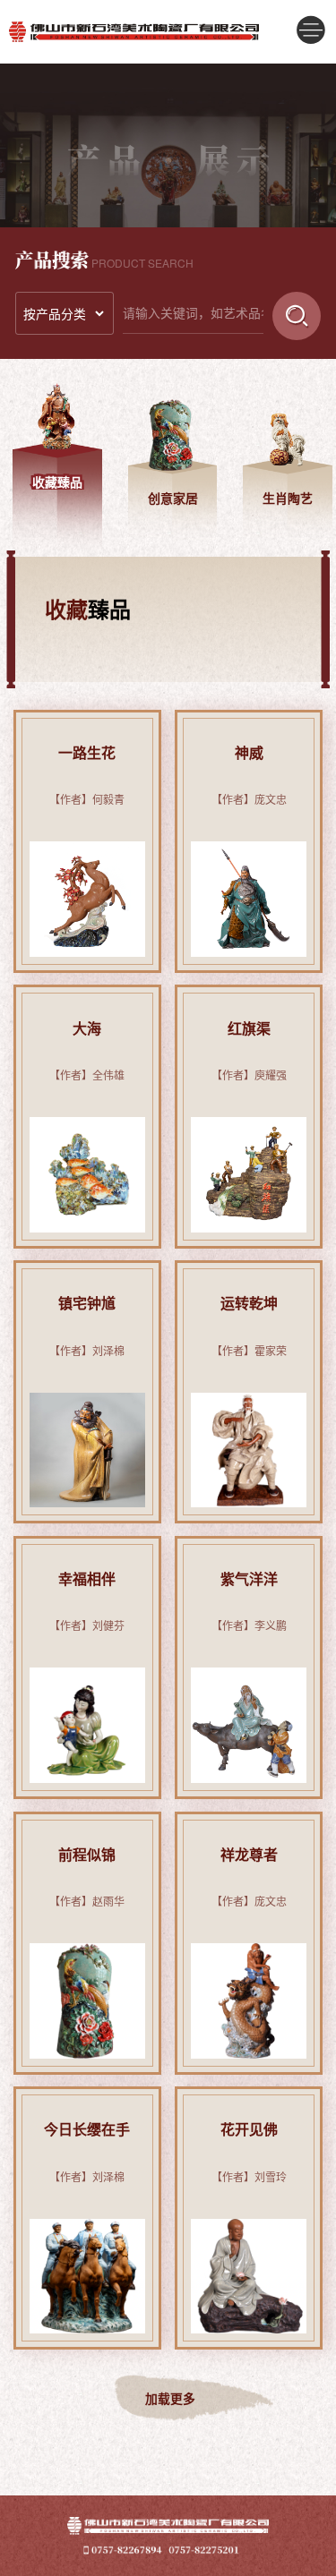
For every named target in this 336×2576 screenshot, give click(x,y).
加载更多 (170, 2398)
